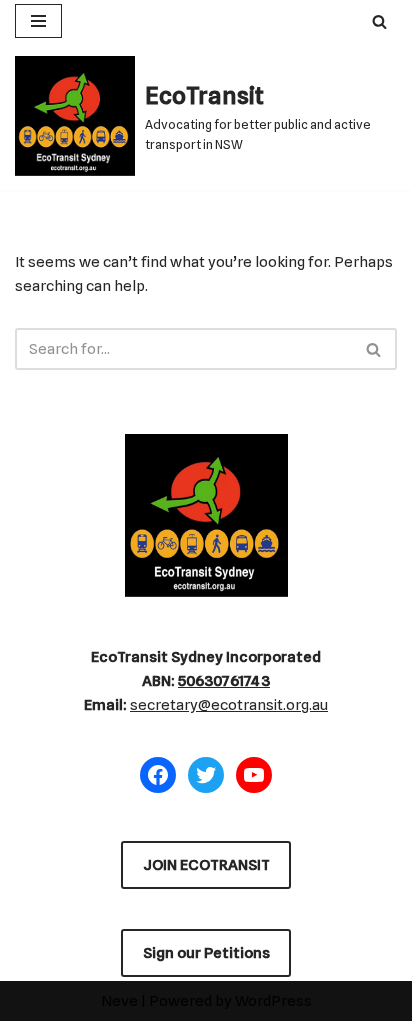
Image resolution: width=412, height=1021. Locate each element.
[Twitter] (206, 775)
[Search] (379, 21)
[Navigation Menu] (38, 21)
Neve (119, 1001)
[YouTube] (254, 775)
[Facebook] (158, 775)
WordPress (273, 1001)
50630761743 (224, 681)
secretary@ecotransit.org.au (229, 705)
